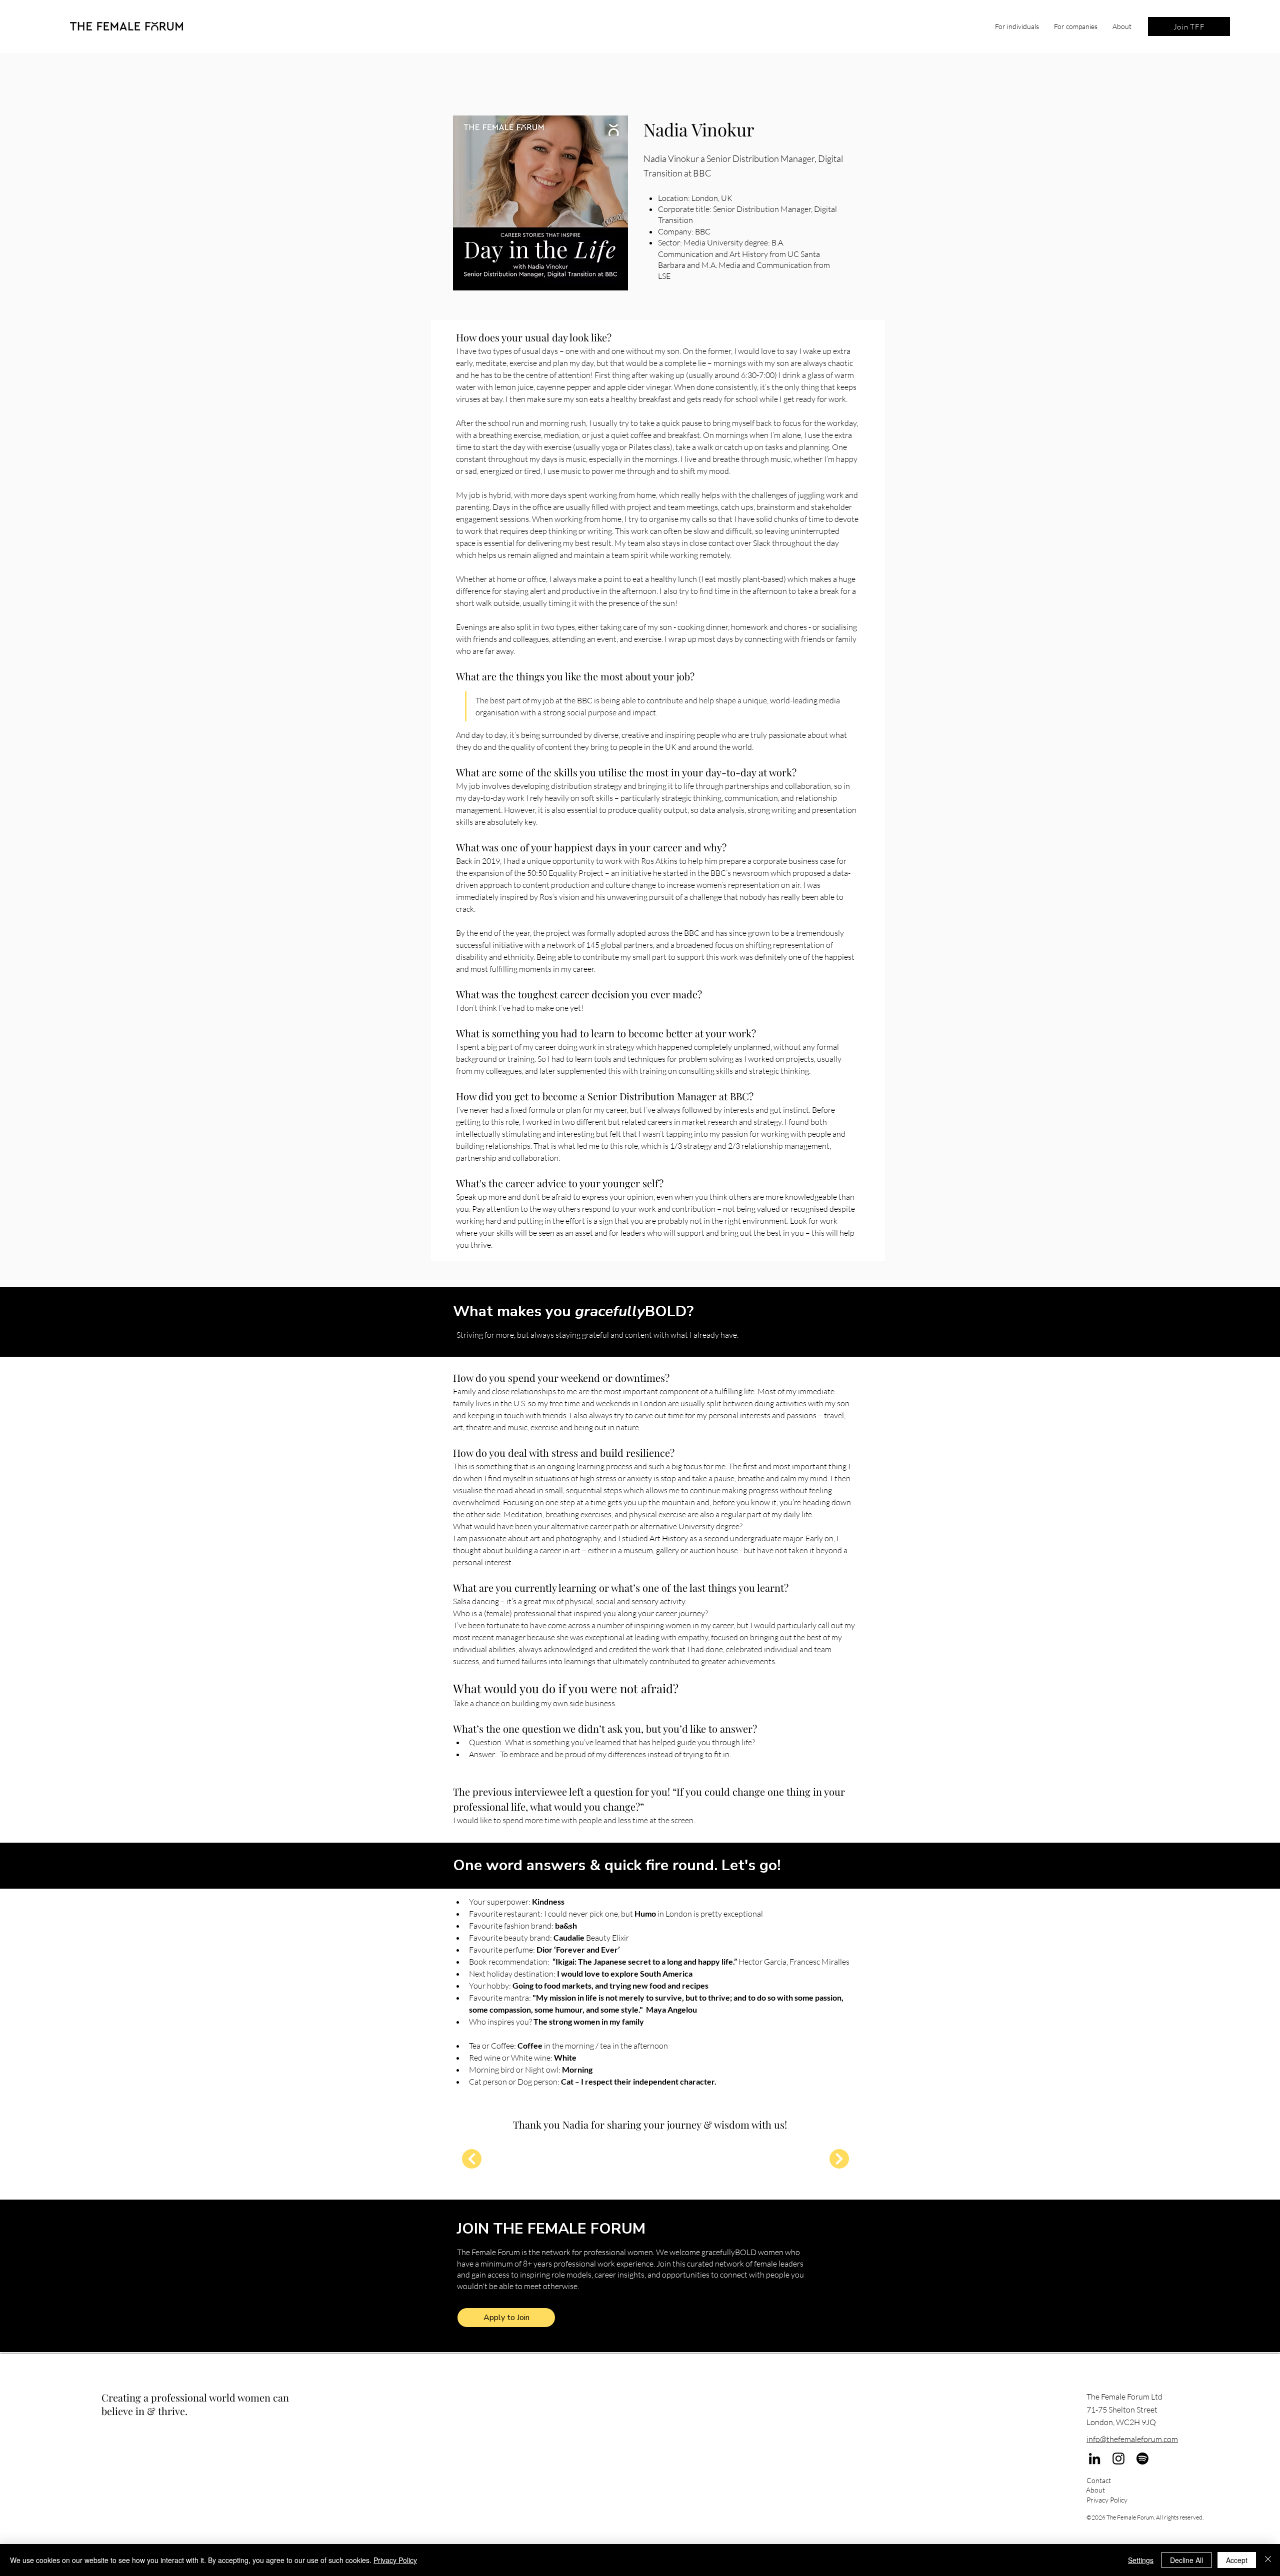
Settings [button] (1141, 2560)
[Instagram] (1118, 2459)
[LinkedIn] (1094, 2459)
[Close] (1268, 2560)
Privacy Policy (395, 2560)
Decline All (1186, 2560)
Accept (1237, 2560)
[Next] (472, 2159)
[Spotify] (1142, 2459)
